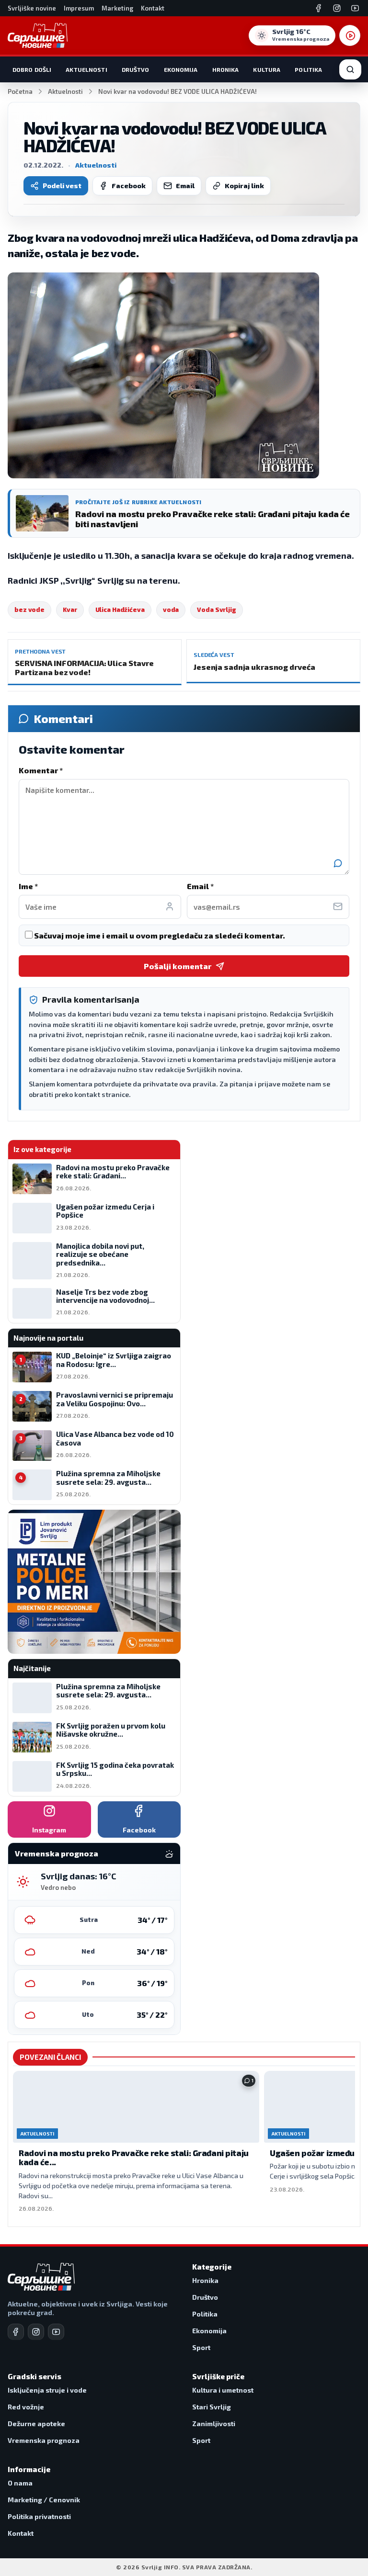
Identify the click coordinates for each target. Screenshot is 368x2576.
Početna (20, 91)
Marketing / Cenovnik (44, 2500)
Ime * (28, 886)
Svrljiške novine (32, 8)
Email (185, 186)
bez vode (29, 610)
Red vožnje (26, 2407)
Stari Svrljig (212, 2407)
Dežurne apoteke (36, 2423)
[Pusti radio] (350, 35)
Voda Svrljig (217, 610)
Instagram (49, 1830)
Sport (201, 2347)
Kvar (70, 610)
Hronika (226, 69)
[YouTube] (355, 8)
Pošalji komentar (178, 966)
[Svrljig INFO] (38, 35)
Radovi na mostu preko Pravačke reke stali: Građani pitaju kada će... (134, 2158)
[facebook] (16, 2332)
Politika (308, 69)
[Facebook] (319, 8)
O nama (20, 2483)
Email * (200, 886)
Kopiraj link (244, 186)
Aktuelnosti (86, 69)
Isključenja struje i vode (47, 2390)
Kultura (267, 69)
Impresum (79, 8)
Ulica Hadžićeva (120, 610)
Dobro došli (32, 69)
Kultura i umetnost (223, 2390)
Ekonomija (181, 69)
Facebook (129, 186)
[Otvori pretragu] (350, 69)
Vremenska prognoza (44, 2440)
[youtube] (56, 2332)
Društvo (136, 69)
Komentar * (41, 770)
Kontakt (153, 8)
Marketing (117, 8)
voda (171, 610)
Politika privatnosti (39, 2516)
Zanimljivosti (214, 2423)
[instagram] (36, 2332)
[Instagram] (337, 8)
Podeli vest (62, 186)
